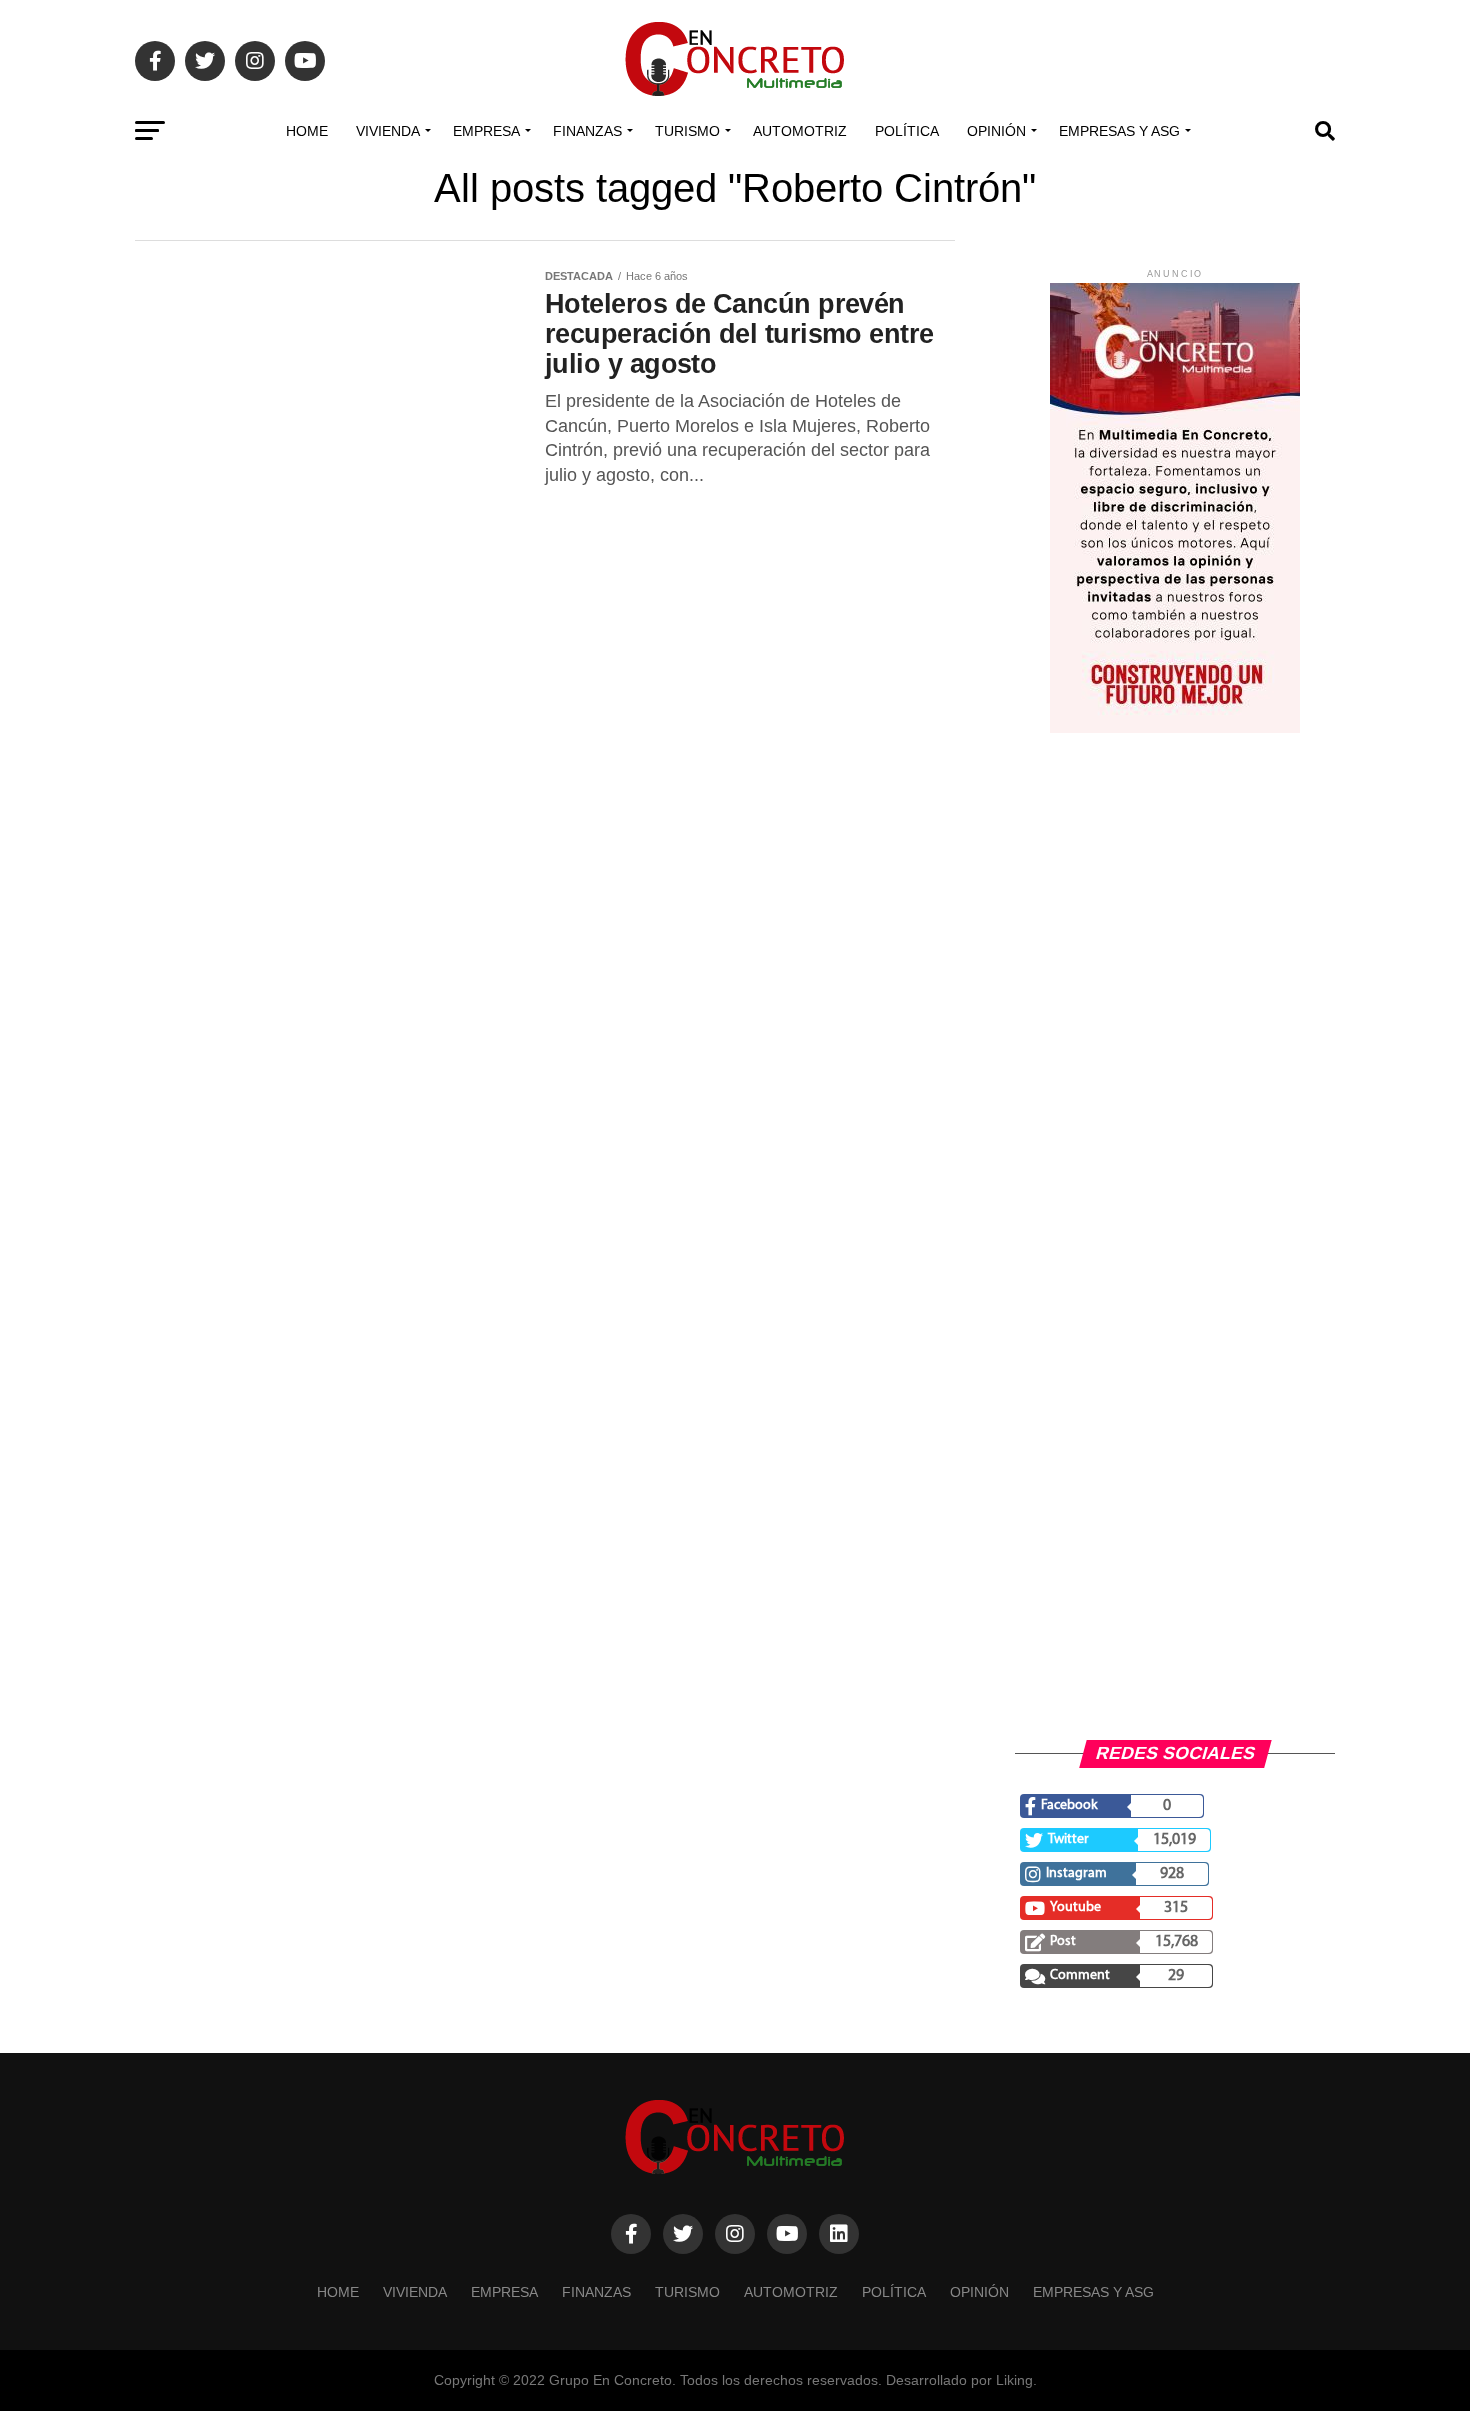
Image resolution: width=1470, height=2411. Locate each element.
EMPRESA (486, 131)
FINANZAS (587, 131)
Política (907, 131)
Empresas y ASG (1119, 131)
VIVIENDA (388, 131)
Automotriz (800, 131)
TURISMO (687, 131)
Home (307, 131)
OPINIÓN (996, 131)
